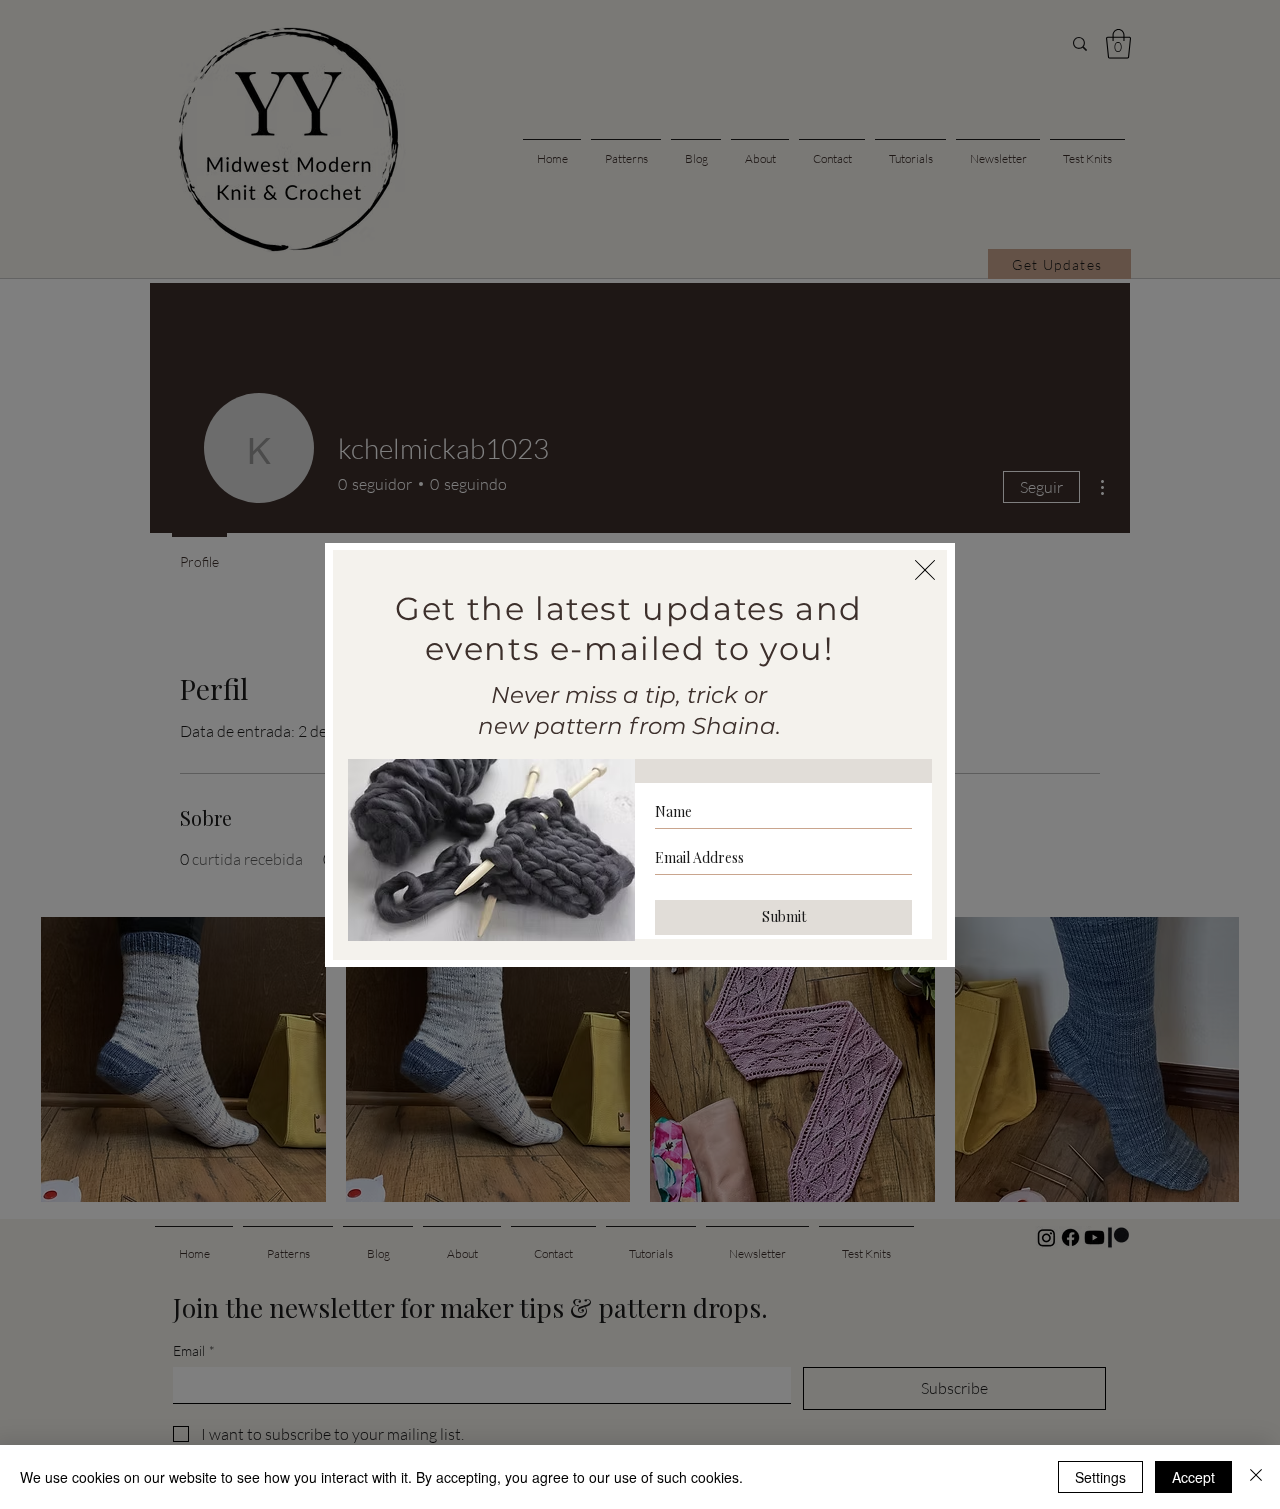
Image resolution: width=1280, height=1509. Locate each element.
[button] (925, 570)
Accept (1193, 1477)
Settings (1100, 1477)
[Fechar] (1256, 1477)
